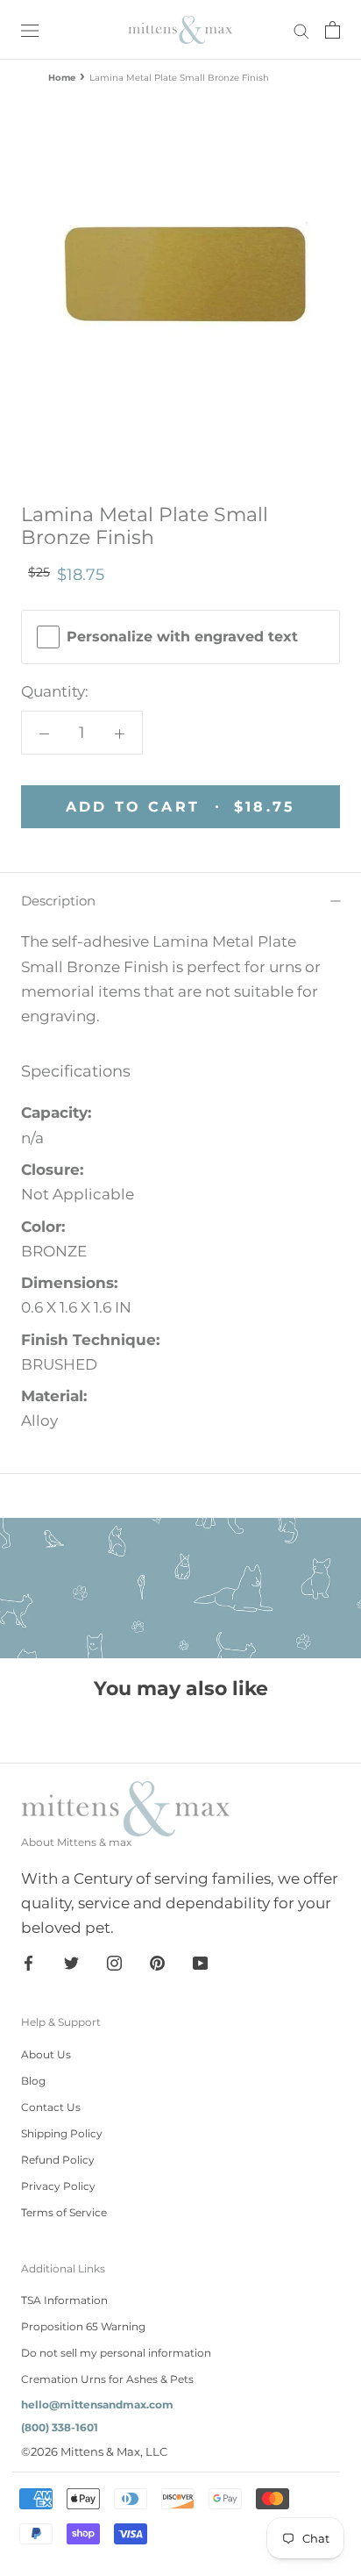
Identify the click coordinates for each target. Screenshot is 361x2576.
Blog (33, 2081)
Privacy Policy (58, 2186)
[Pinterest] (157, 1962)
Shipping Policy (62, 2133)
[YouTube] (200, 1962)
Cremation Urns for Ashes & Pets (107, 2379)
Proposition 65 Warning (83, 2326)
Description (58, 901)
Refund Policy (58, 2160)
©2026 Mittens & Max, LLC (94, 2451)
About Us (46, 2054)
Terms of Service (64, 2212)
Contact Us (51, 2107)
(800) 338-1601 (60, 2427)
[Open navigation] (30, 29)
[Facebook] (28, 1962)
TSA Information (64, 2300)
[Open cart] (333, 30)
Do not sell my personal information (116, 2353)
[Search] (301, 30)
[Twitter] (71, 1962)
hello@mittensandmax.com (97, 2404)
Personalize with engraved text (182, 637)
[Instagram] (114, 1962)
